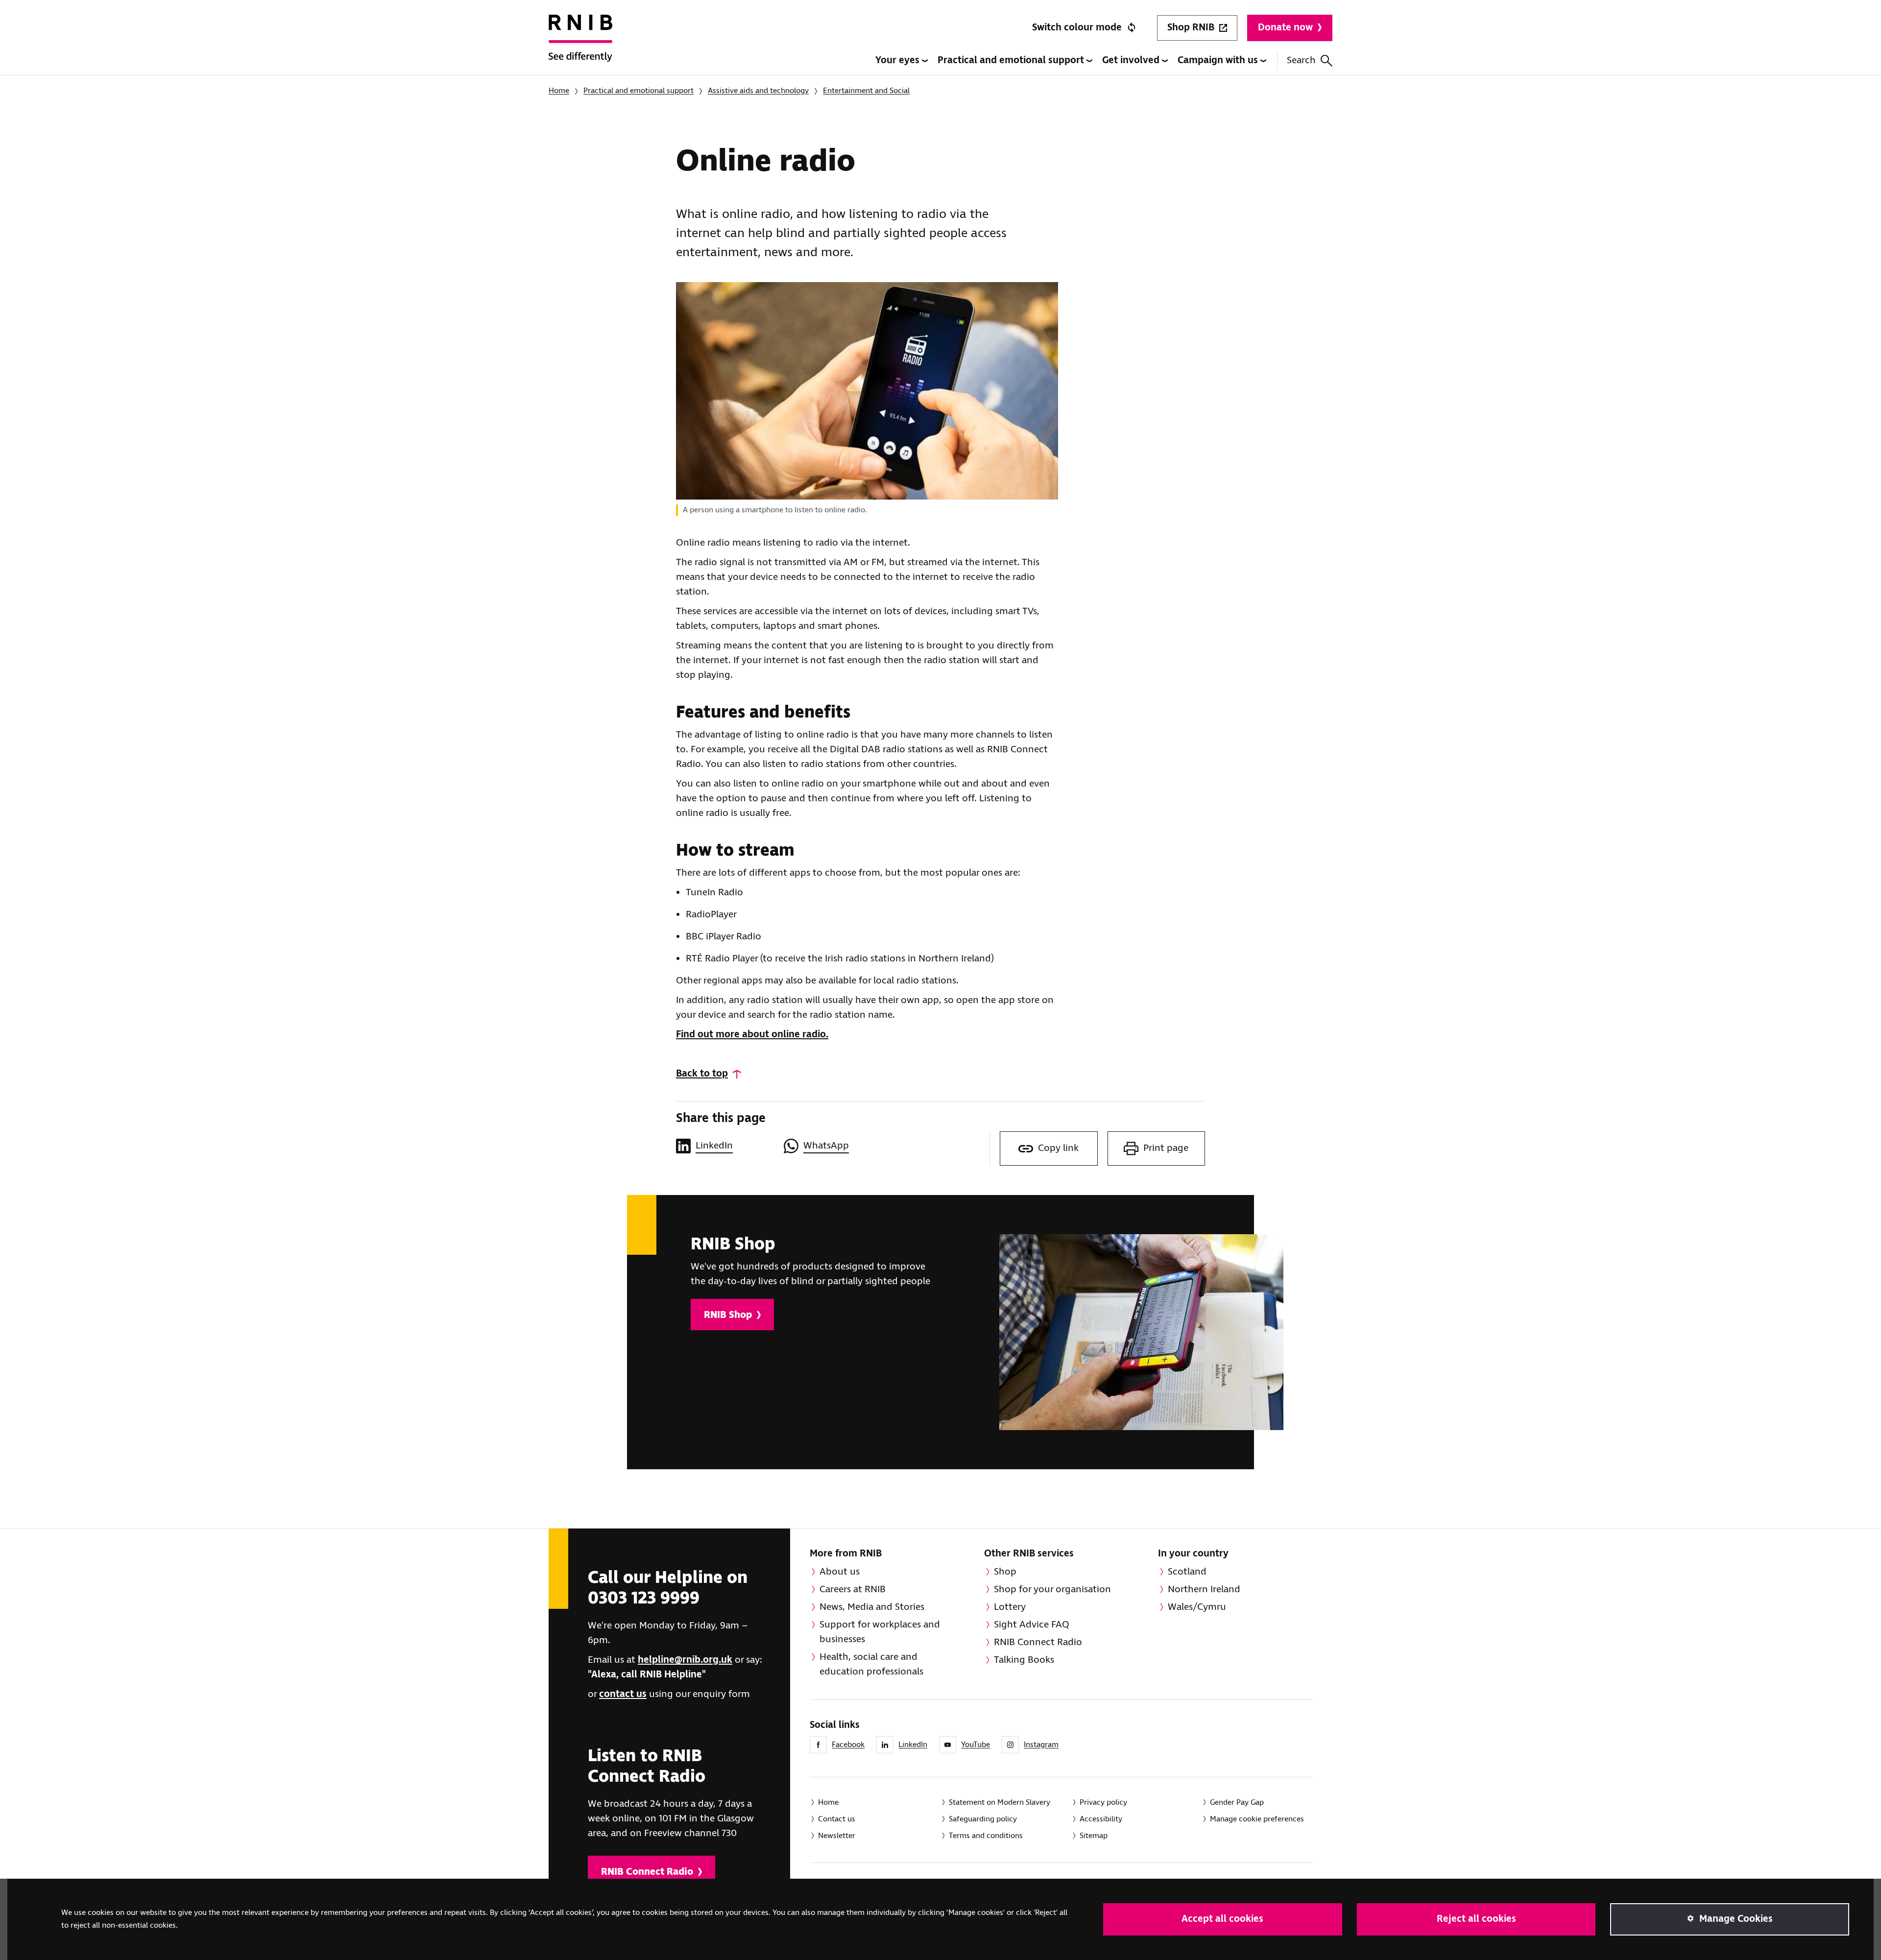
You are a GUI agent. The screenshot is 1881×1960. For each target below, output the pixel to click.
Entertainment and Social (866, 91)
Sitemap (1094, 1836)
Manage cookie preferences (1257, 1819)
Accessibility (1101, 1819)
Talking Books (1024, 1660)
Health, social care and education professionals (871, 1664)
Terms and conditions (986, 1836)
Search (1301, 60)
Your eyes (899, 60)
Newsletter (837, 1836)
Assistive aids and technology (758, 91)
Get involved (1132, 60)
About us (840, 1572)
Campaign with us (1219, 60)
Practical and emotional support (1012, 60)
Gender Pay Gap (1237, 1803)
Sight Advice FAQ (1032, 1625)
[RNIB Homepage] (580, 45)
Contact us (837, 1819)
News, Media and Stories (872, 1607)
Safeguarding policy (983, 1819)
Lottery (1010, 1607)
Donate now (1285, 28)
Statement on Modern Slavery (1000, 1803)
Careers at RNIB (853, 1590)
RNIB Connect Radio (647, 1872)
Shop (1005, 1572)
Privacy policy (1103, 1803)
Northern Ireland (1204, 1590)
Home (559, 91)
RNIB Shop (728, 1315)
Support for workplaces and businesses (880, 1632)
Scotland (1187, 1572)
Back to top (702, 1074)
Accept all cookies (1222, 1919)
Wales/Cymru (1197, 1607)
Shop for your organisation (1052, 1590)
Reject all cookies (1476, 1919)
